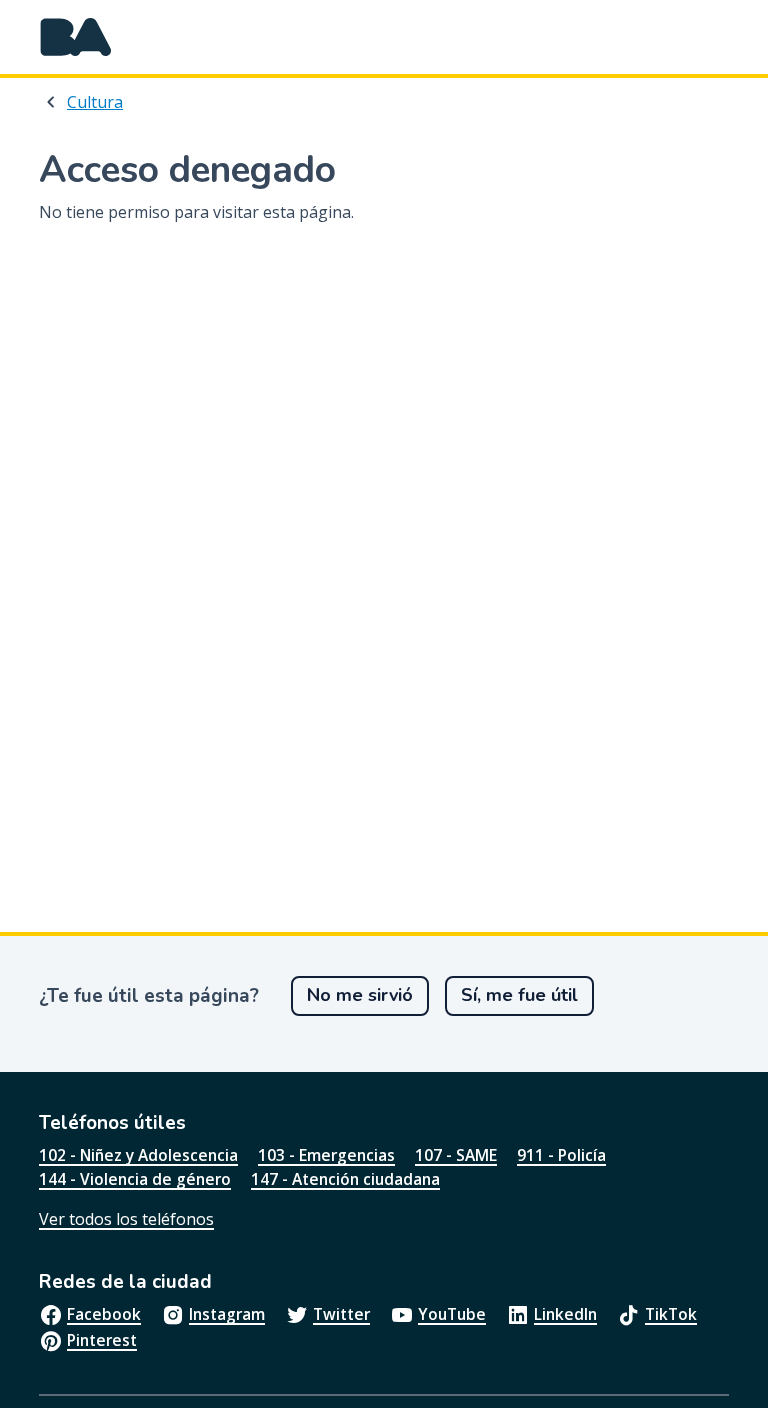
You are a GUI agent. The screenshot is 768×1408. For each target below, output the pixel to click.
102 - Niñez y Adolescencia (138, 1155)
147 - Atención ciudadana (345, 1179)
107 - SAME (456, 1155)
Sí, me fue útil (519, 995)
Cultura (95, 102)
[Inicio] (76, 37)
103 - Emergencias (326, 1155)
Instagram (227, 1314)
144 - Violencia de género (135, 1179)
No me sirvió (360, 995)
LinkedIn (565, 1314)
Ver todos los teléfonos (126, 1219)
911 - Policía (561, 1155)
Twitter (341, 1314)
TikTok (671, 1314)
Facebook (104, 1314)
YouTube (452, 1314)
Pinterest (102, 1340)
